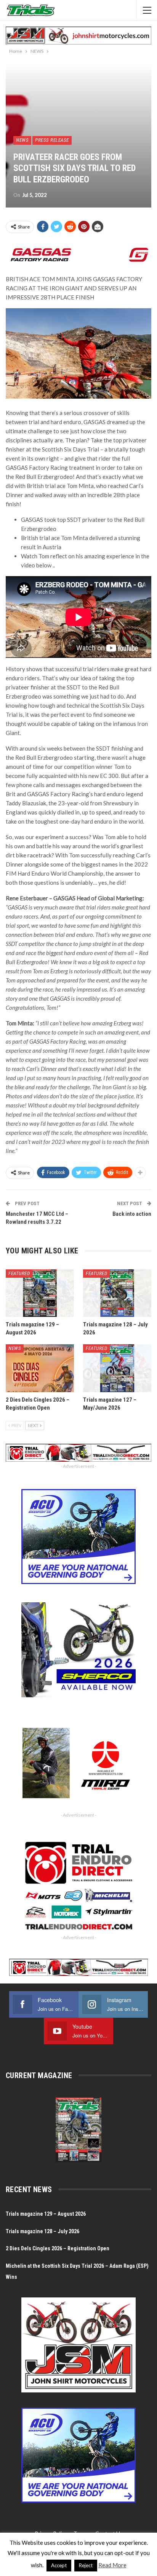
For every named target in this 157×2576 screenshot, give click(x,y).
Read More (112, 2565)
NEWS (22, 140)
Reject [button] (86, 2565)
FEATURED (19, 1273)
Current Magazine (39, 2075)
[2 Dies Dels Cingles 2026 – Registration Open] (40, 1368)
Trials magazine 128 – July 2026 (42, 2231)
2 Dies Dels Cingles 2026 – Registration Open (58, 2248)
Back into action (132, 1214)
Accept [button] (59, 2565)
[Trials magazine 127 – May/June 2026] (117, 1368)
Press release (52, 140)
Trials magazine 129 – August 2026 (46, 2214)
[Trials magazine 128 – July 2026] (117, 1293)
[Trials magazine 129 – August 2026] (40, 1293)
